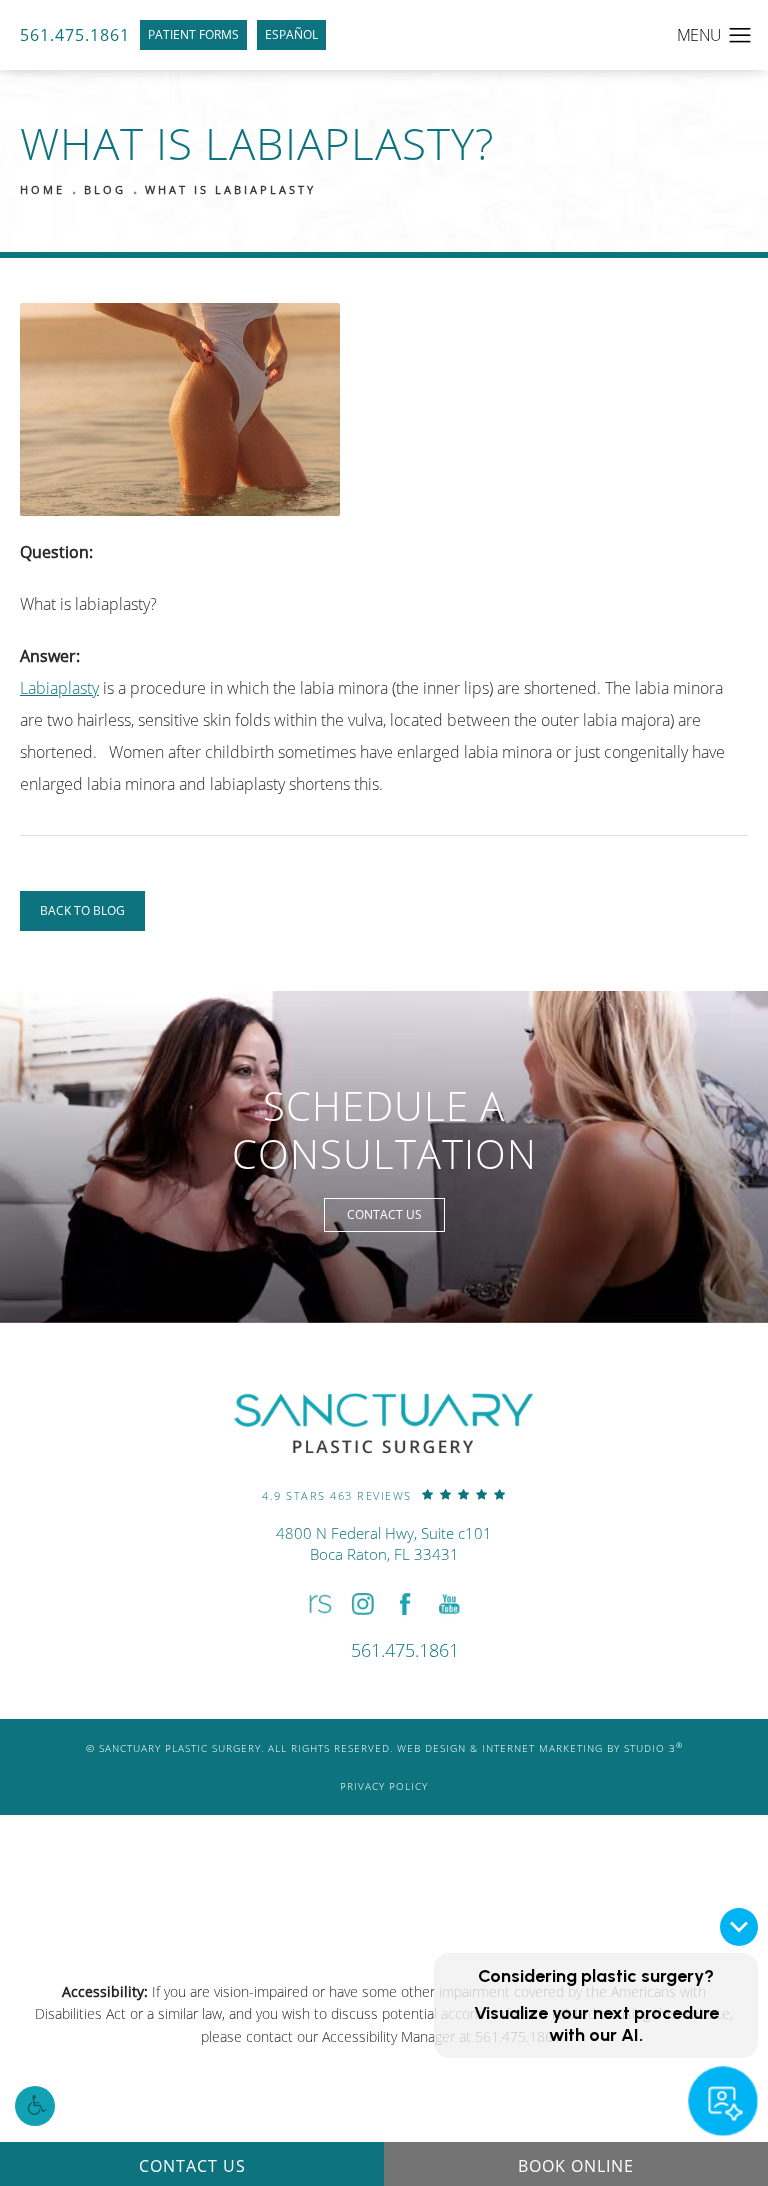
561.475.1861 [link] (75, 35)
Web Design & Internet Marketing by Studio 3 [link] (540, 1748)
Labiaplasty (59, 688)
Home (42, 189)
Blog (105, 189)
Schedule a (384, 1130)
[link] (384, 1494)
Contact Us (384, 1214)
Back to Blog (82, 910)
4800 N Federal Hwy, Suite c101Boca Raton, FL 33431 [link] (384, 1543)
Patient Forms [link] (193, 34)
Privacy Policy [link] (384, 1786)
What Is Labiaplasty (230, 189)
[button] (35, 2106)
